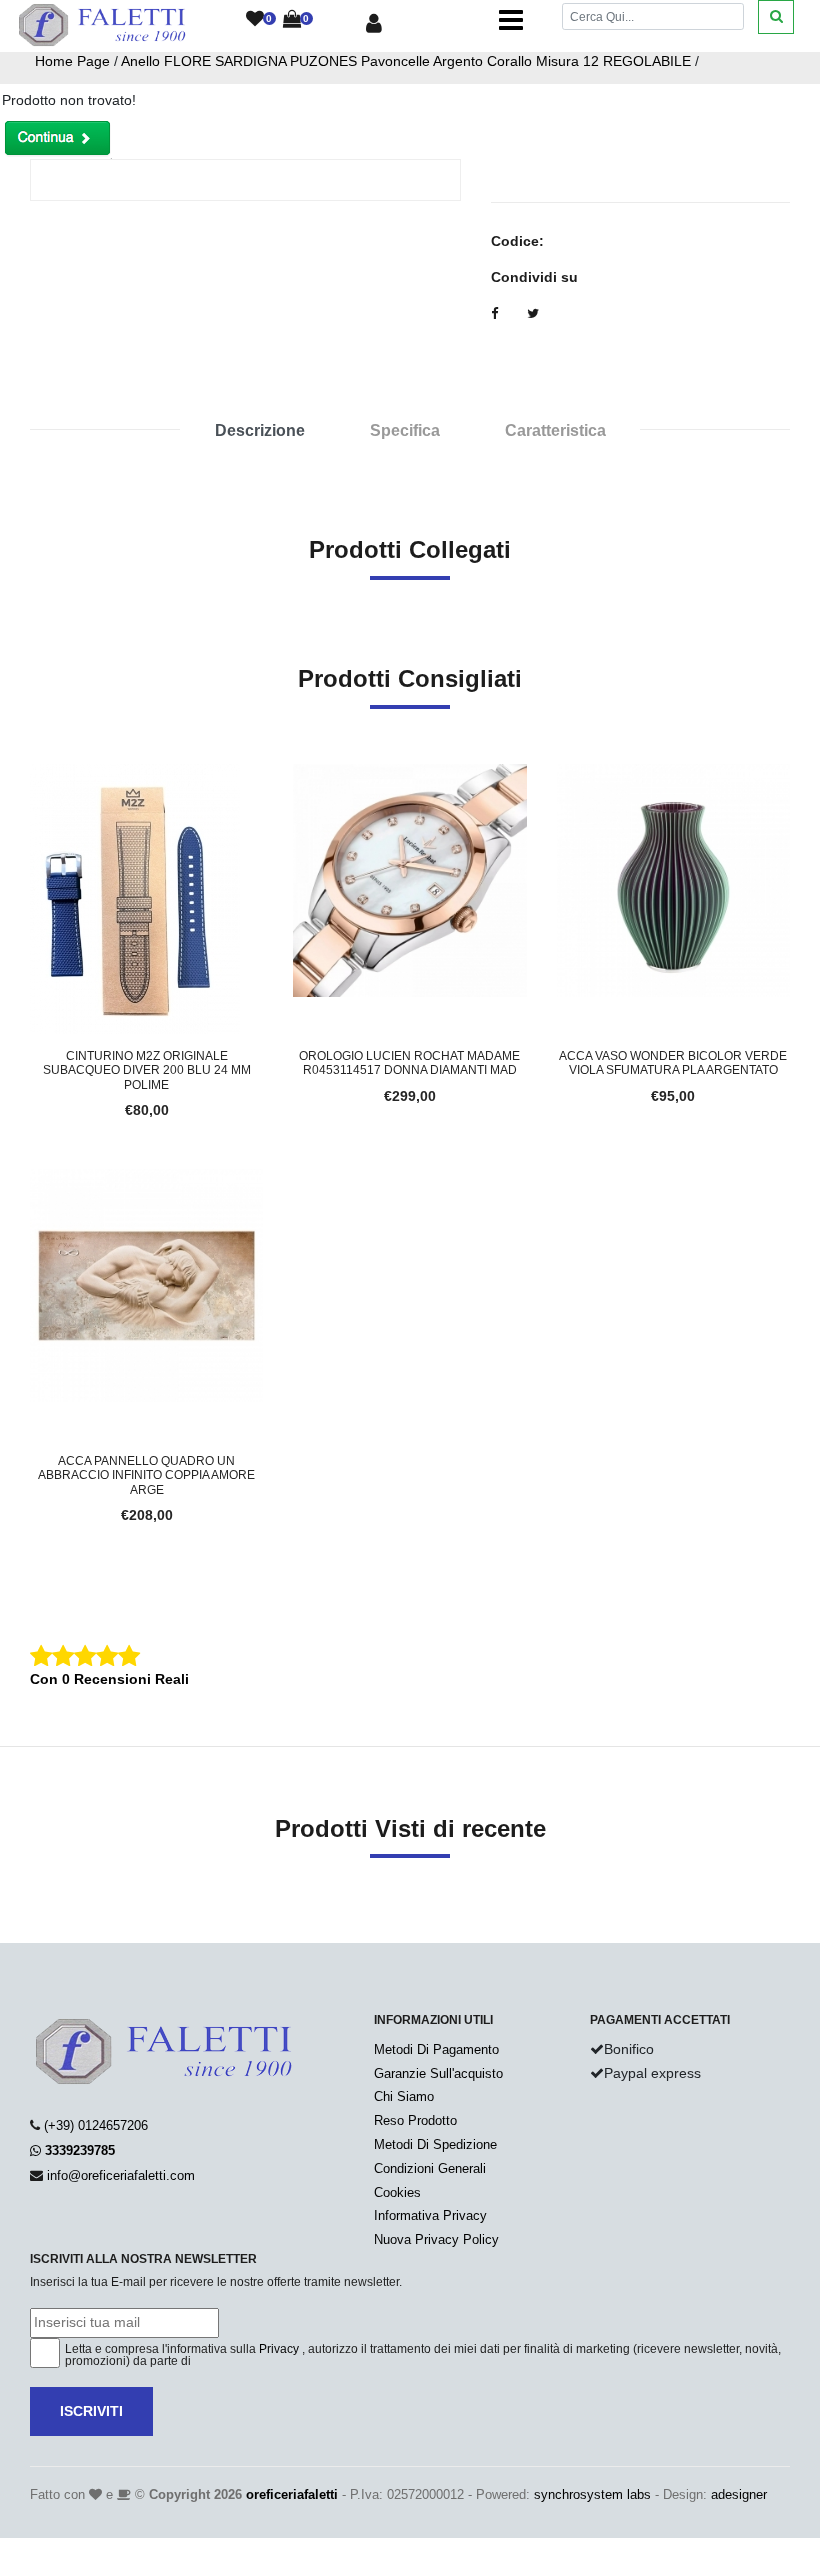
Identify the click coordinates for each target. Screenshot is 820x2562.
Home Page (72, 61)
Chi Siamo (404, 2096)
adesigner (739, 2494)
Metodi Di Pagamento (436, 2049)
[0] (255, 20)
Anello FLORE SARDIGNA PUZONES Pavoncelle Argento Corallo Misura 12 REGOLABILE (406, 61)
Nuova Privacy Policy (436, 2239)
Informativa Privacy (430, 2215)
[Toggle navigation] (511, 20)
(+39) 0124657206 (96, 2125)
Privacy (279, 2349)
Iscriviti (91, 2411)
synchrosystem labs (592, 2494)
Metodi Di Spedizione (435, 2144)
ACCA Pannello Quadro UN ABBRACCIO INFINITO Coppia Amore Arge (146, 1475)
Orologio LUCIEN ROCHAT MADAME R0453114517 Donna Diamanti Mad (409, 1063)
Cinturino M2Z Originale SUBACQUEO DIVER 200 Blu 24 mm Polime (147, 1070)
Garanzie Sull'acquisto (438, 2073)
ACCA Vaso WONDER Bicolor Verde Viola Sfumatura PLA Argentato (673, 1063)
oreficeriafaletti (292, 2494)
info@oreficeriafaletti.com (121, 2175)
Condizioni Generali (430, 2168)
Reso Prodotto (415, 2120)
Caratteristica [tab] (555, 430)
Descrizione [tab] (260, 430)
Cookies (397, 2192)
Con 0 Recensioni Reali (109, 1679)
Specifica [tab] (405, 430)
